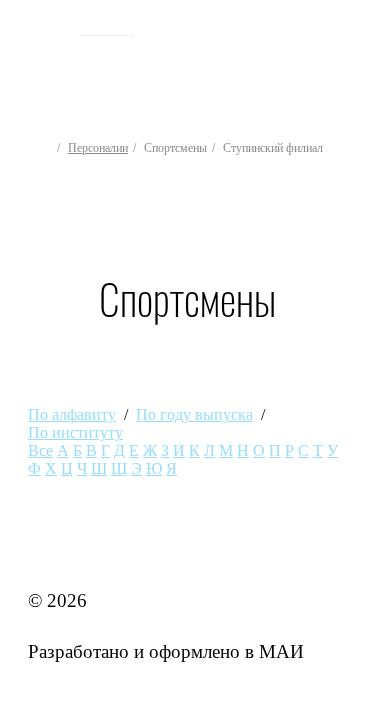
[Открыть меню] (343, 61)
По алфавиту (72, 414)
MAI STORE (80, 548)
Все (40, 450)
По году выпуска (194, 414)
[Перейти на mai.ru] (47, 27)
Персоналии (98, 148)
